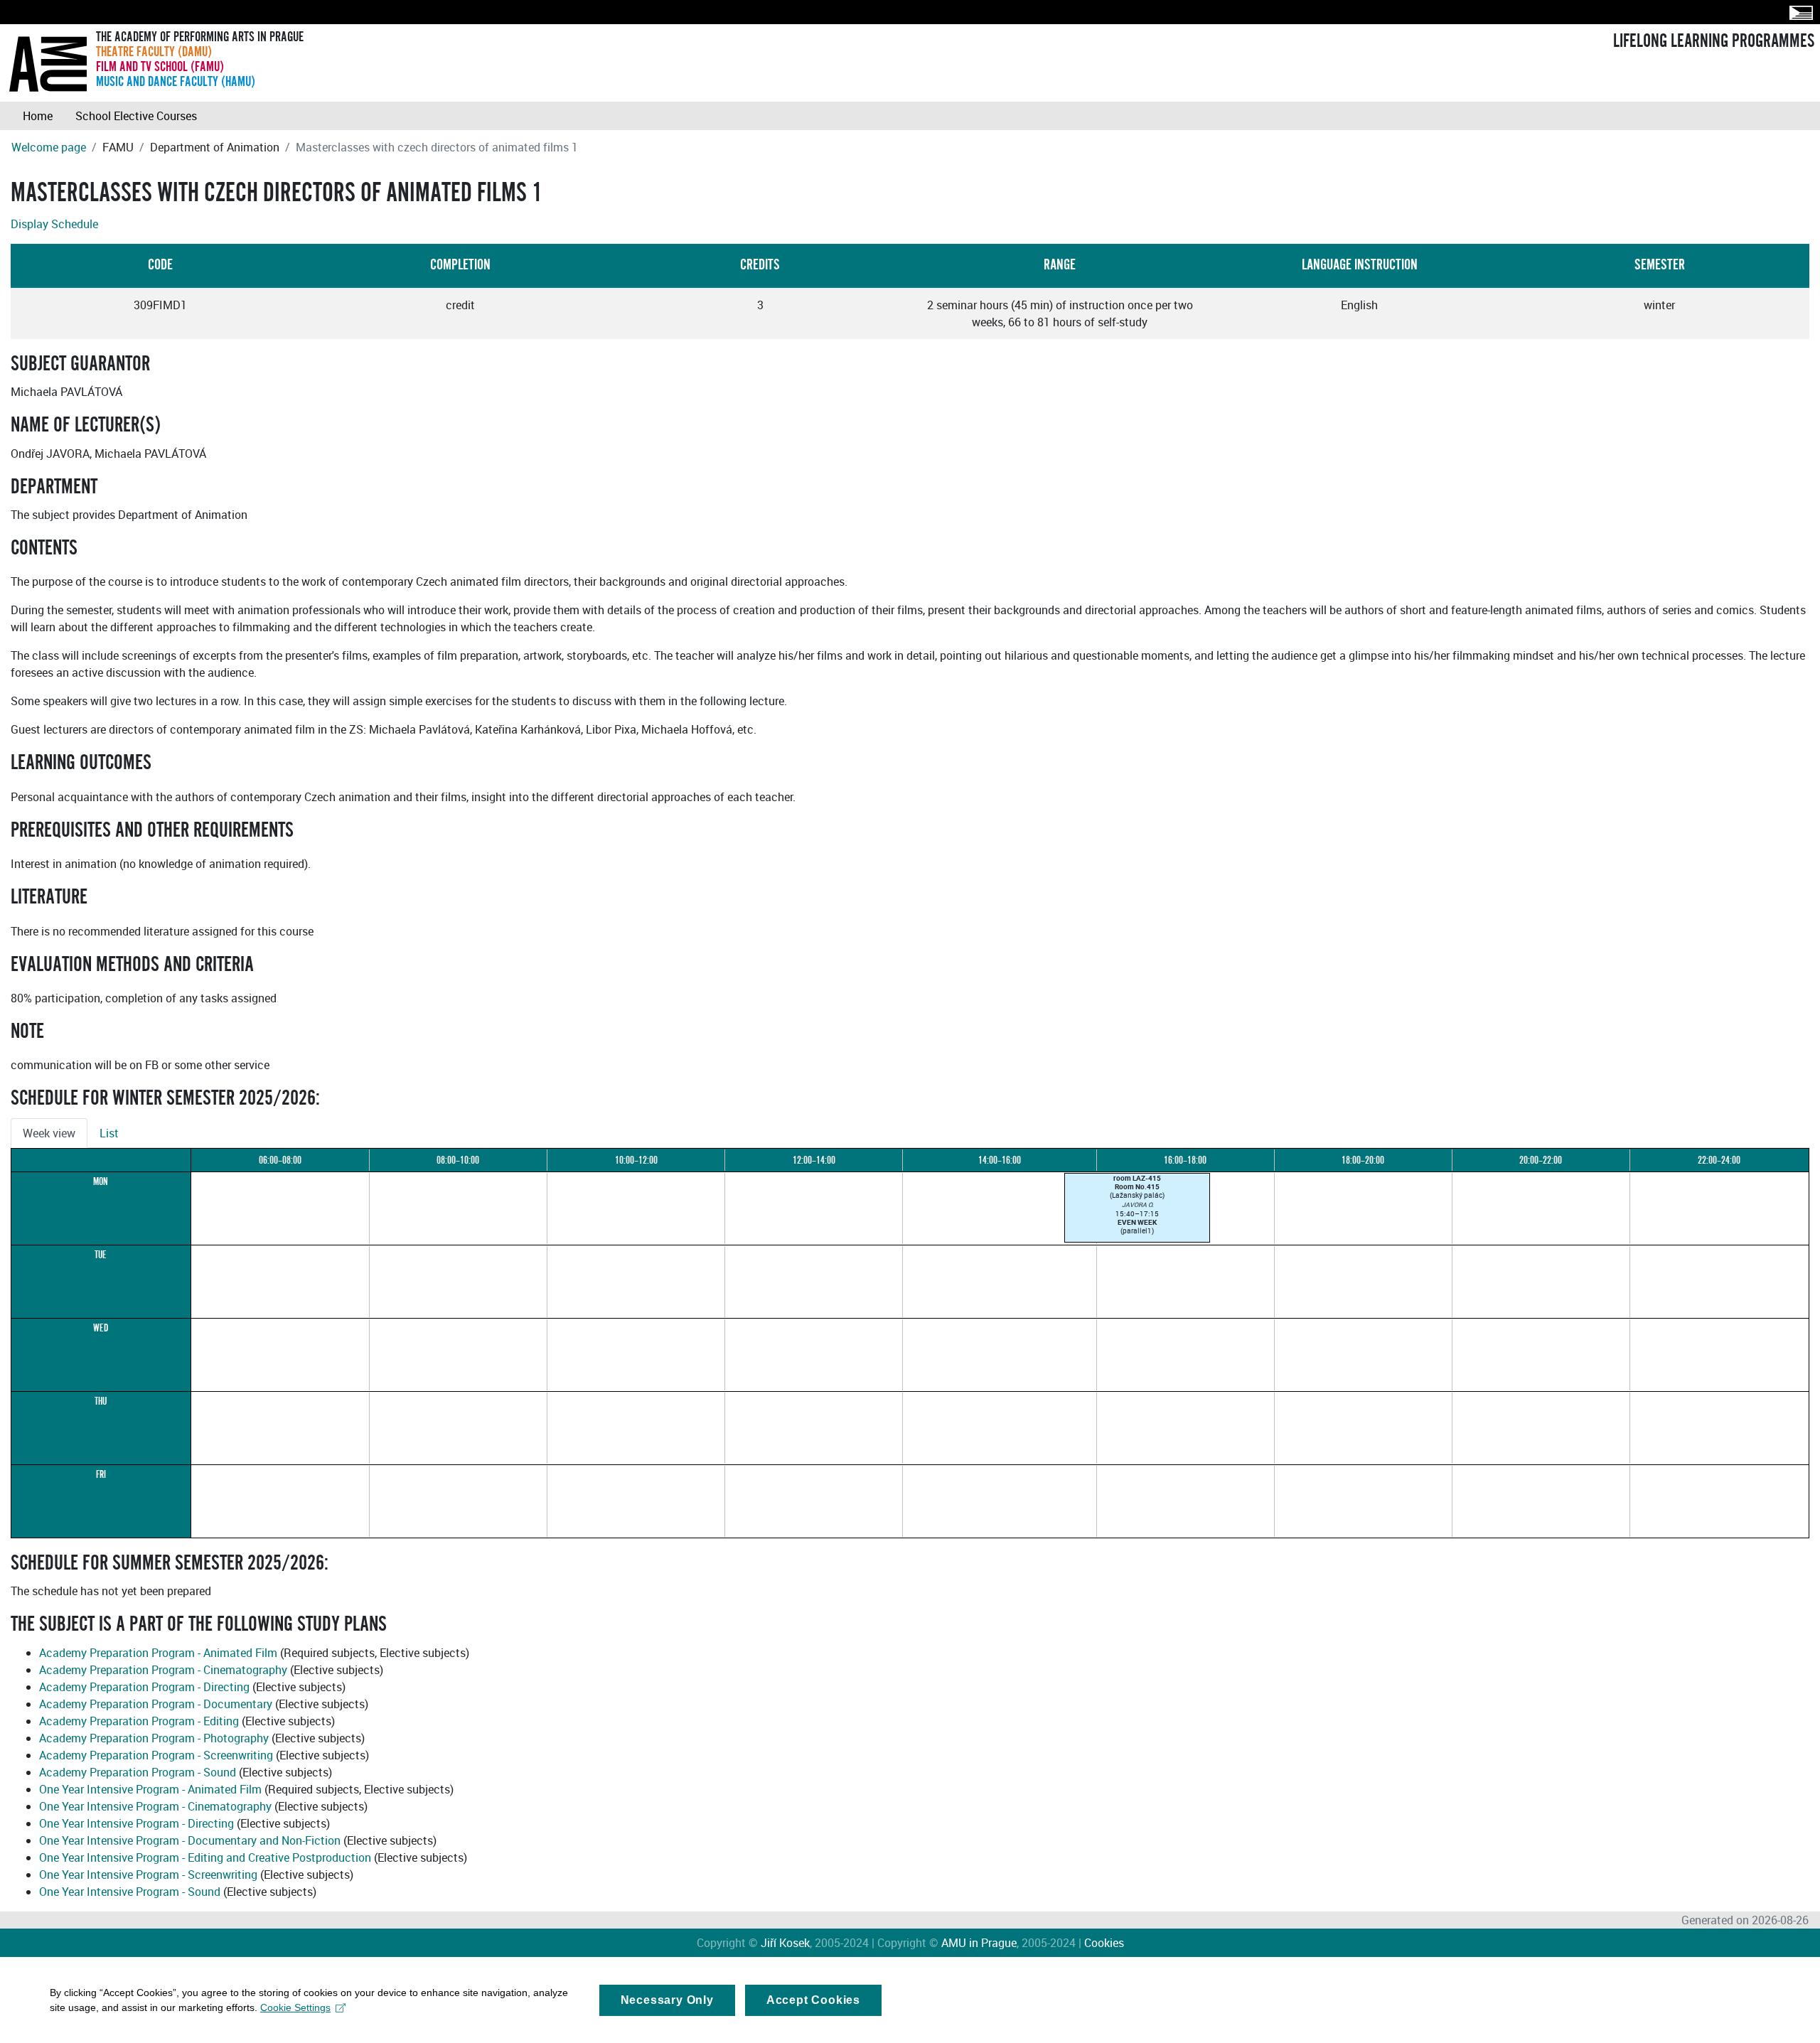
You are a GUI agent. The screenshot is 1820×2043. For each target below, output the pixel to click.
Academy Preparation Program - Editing (139, 1721)
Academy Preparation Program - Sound (138, 1772)
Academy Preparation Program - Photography (154, 1738)
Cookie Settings (295, 2007)
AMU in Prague (979, 1943)
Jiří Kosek (785, 1943)
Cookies (1104, 1943)
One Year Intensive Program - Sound (130, 1892)
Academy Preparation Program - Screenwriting (156, 1755)
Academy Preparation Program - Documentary (156, 1704)
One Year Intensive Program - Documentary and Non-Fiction (190, 1840)
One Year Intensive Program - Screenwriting (148, 1875)
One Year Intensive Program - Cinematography (155, 1806)
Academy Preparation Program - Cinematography (163, 1670)
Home (38, 116)
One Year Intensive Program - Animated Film (150, 1789)
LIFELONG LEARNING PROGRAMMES (1714, 41)
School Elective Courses (136, 116)
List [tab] (109, 1133)
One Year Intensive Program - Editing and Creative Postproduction (205, 1857)
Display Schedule (54, 224)
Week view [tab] (49, 1133)
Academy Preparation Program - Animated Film (158, 1653)
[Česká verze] (1798, 12)
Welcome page (49, 147)
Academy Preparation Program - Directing (144, 1687)
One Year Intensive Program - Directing (136, 1823)
